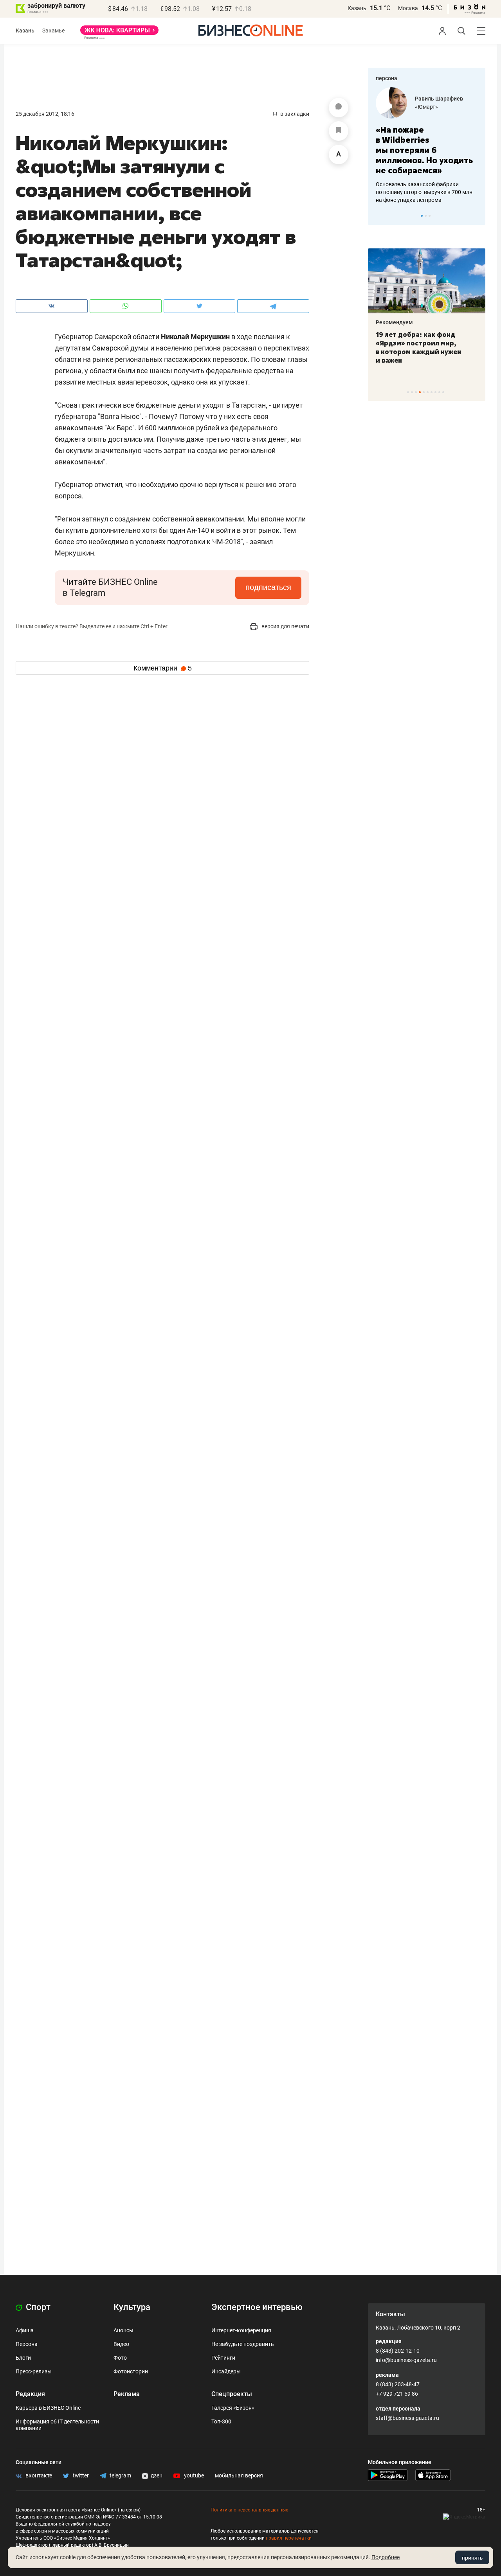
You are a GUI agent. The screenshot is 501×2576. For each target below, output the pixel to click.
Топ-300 (221, 2421)
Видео (121, 2344)
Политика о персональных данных (249, 2510)
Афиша (25, 2330)
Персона (27, 2344)
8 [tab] (435, 392)
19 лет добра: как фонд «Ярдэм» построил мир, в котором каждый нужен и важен (418, 347)
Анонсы (123, 2330)
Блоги (23, 2358)
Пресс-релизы (34, 2371)
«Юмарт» (426, 107)
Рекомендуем (394, 322)
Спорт (37, 2307)
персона (387, 78)
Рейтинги (223, 2358)
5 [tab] (424, 392)
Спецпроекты (232, 2394)
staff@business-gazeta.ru (407, 2418)
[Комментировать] (339, 108)
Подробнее (386, 2557)
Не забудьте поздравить (243, 2344)
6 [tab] (428, 392)
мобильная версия (239, 2475)
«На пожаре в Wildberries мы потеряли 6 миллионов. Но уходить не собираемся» (424, 150)
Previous (379, 216)
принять (472, 2558)
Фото (120, 2358)
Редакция (30, 2394)
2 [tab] (426, 216)
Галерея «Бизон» (233, 2408)
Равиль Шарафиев (439, 99)
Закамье (53, 31)
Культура (132, 2307)
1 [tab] (422, 216)
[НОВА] (119, 33)
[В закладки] (339, 131)
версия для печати (285, 626)
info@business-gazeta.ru (406, 2360)
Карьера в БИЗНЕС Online (48, 2408)
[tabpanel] (427, 146)
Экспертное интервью (257, 2307)
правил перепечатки (289, 2538)
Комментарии (163, 668)
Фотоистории (131, 2371)
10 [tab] (443, 392)
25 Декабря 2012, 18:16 (45, 114)
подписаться (268, 587)
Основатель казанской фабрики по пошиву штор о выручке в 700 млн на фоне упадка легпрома (424, 192)
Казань (357, 8)
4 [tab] (420, 392)
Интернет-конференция (241, 2330)
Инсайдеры (226, 2371)
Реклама (127, 2394)
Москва (408, 8)
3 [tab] (430, 216)
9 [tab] (439, 392)
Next (477, 216)
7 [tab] (432, 392)
